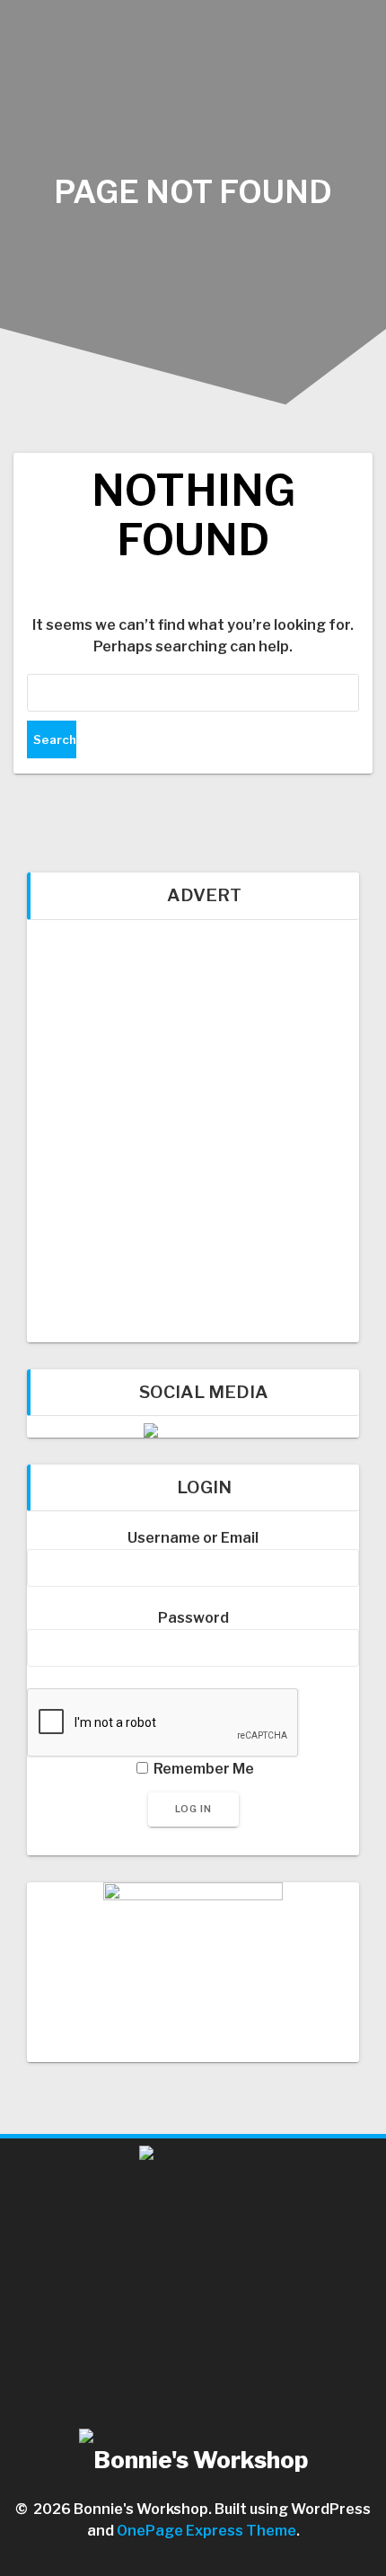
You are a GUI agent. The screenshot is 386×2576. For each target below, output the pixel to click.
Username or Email (193, 1538)
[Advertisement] (193, 1131)
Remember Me (202, 1769)
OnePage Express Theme (206, 2531)
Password (193, 1618)
